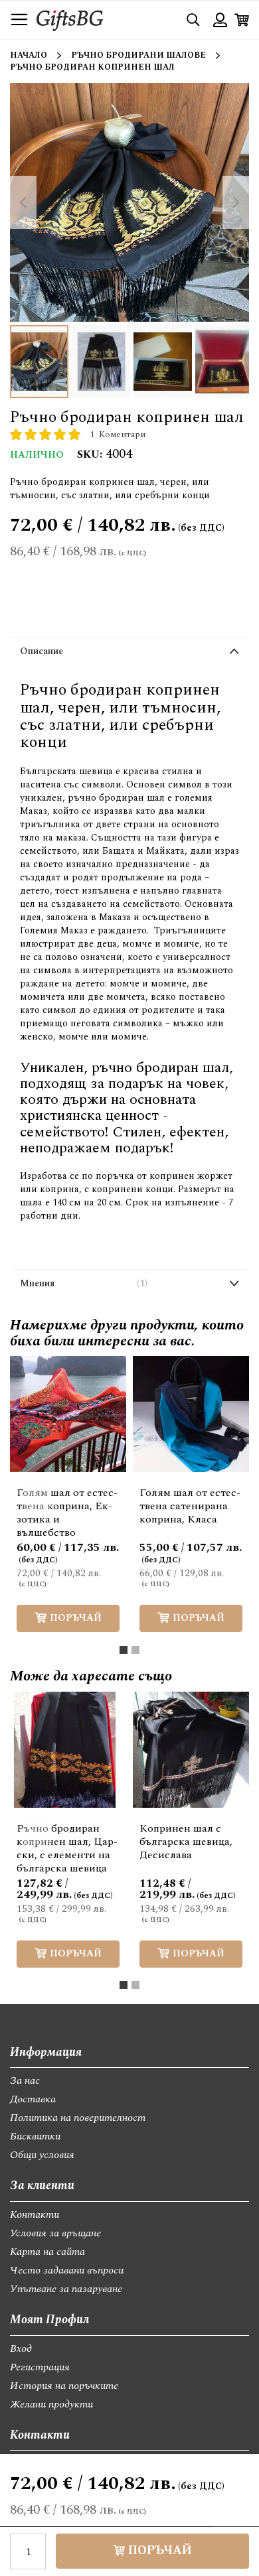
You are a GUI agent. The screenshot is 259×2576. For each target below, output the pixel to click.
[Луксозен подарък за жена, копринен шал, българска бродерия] (163, 362)
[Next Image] (236, 202)
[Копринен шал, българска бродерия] (101, 362)
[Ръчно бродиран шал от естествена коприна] (224, 362)
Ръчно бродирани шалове (138, 55)
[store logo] (70, 20)
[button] (133, 1376)
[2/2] (135, 1650)
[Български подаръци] (39, 362)
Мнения (82, 1283)
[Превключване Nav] (19, 20)
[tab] (129, 654)
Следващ (222, 1497)
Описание (42, 651)
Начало (29, 55)
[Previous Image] (23, 202)
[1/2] (124, 1650)
